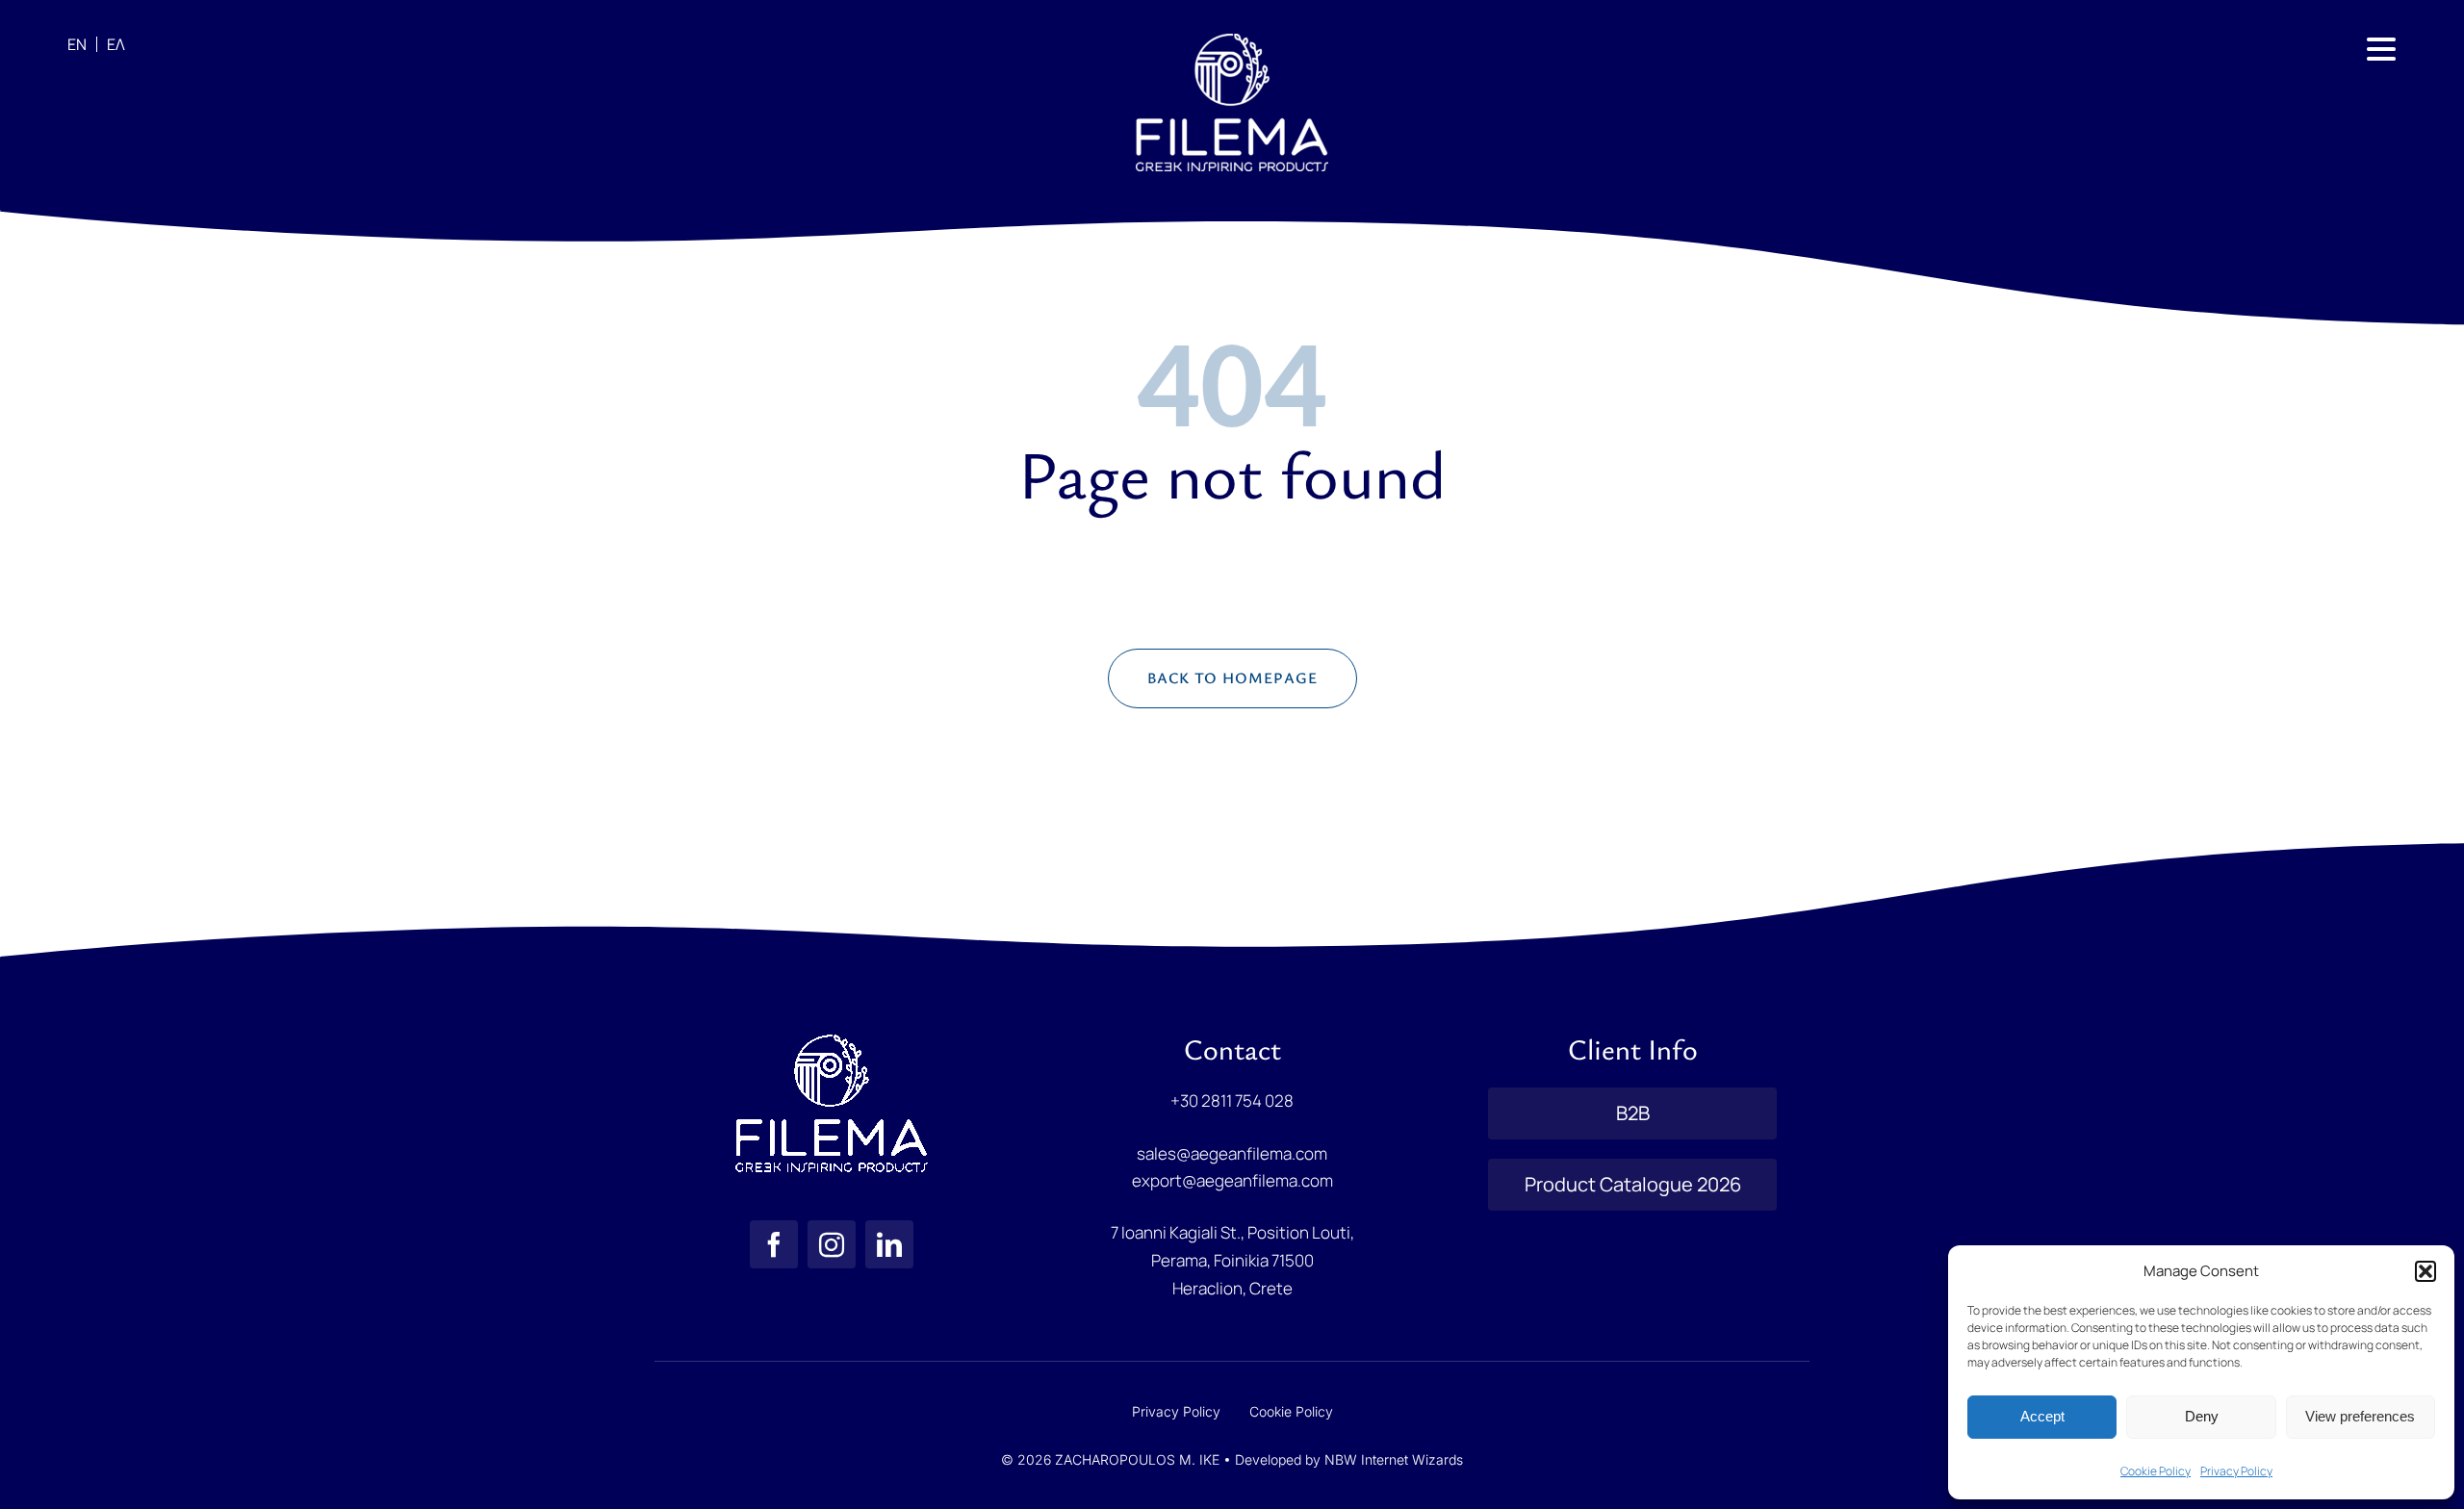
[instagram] (832, 1244)
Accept (2042, 1416)
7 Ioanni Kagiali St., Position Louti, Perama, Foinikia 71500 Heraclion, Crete (1232, 1260)
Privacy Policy (2236, 1471)
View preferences (2360, 1416)
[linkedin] (889, 1244)
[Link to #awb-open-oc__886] (2381, 49)
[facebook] (774, 1244)
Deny (2202, 1416)
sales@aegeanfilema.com (1232, 1153)
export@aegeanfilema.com (1232, 1180)
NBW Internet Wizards (1394, 1459)
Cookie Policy (2156, 1471)
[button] (2425, 1271)
